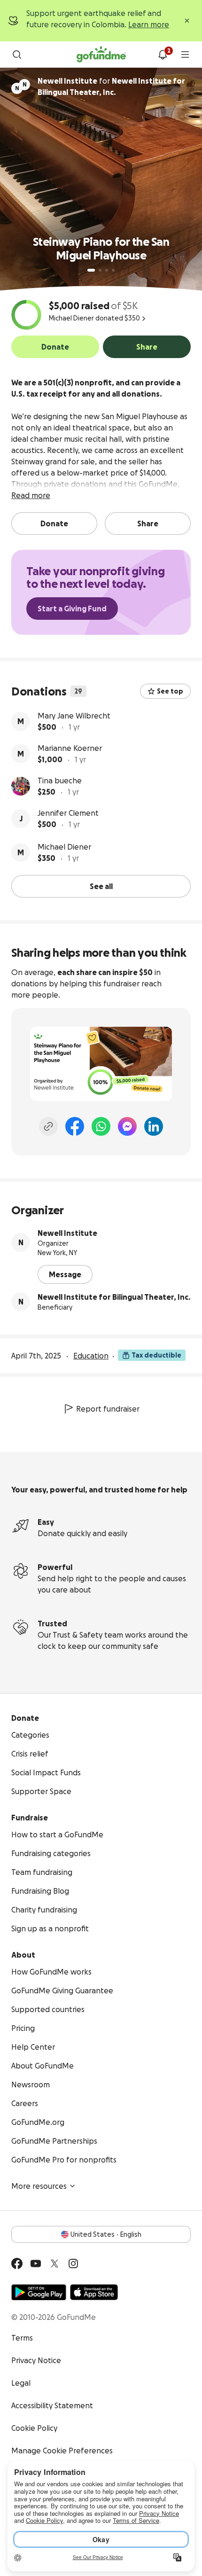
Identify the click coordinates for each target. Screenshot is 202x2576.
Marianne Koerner (70, 748)
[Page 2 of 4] (100, 270)
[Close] (187, 21)
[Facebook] (75, 1126)
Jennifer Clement (68, 813)
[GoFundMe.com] (101, 55)
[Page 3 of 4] (107, 270)
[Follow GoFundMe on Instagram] (73, 2264)
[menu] (185, 55)
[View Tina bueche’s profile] (21, 786)
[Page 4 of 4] (113, 270)
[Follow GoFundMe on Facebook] (17, 2264)
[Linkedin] (154, 1126)
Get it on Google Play (39, 2292)
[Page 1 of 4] (91, 270)
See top (170, 691)
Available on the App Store (94, 2292)
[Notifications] (163, 55)
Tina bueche (60, 781)
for (111, 86)
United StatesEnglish (106, 2234)
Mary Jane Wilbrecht (74, 716)
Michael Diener (64, 847)
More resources (39, 2186)
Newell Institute (67, 1233)
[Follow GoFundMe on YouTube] (36, 2264)
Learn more (149, 24)
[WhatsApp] (101, 1126)
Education (91, 1356)
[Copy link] (48, 1126)
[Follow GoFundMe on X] (54, 2264)
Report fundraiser (108, 1409)
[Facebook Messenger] (127, 1126)
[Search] (17, 55)
